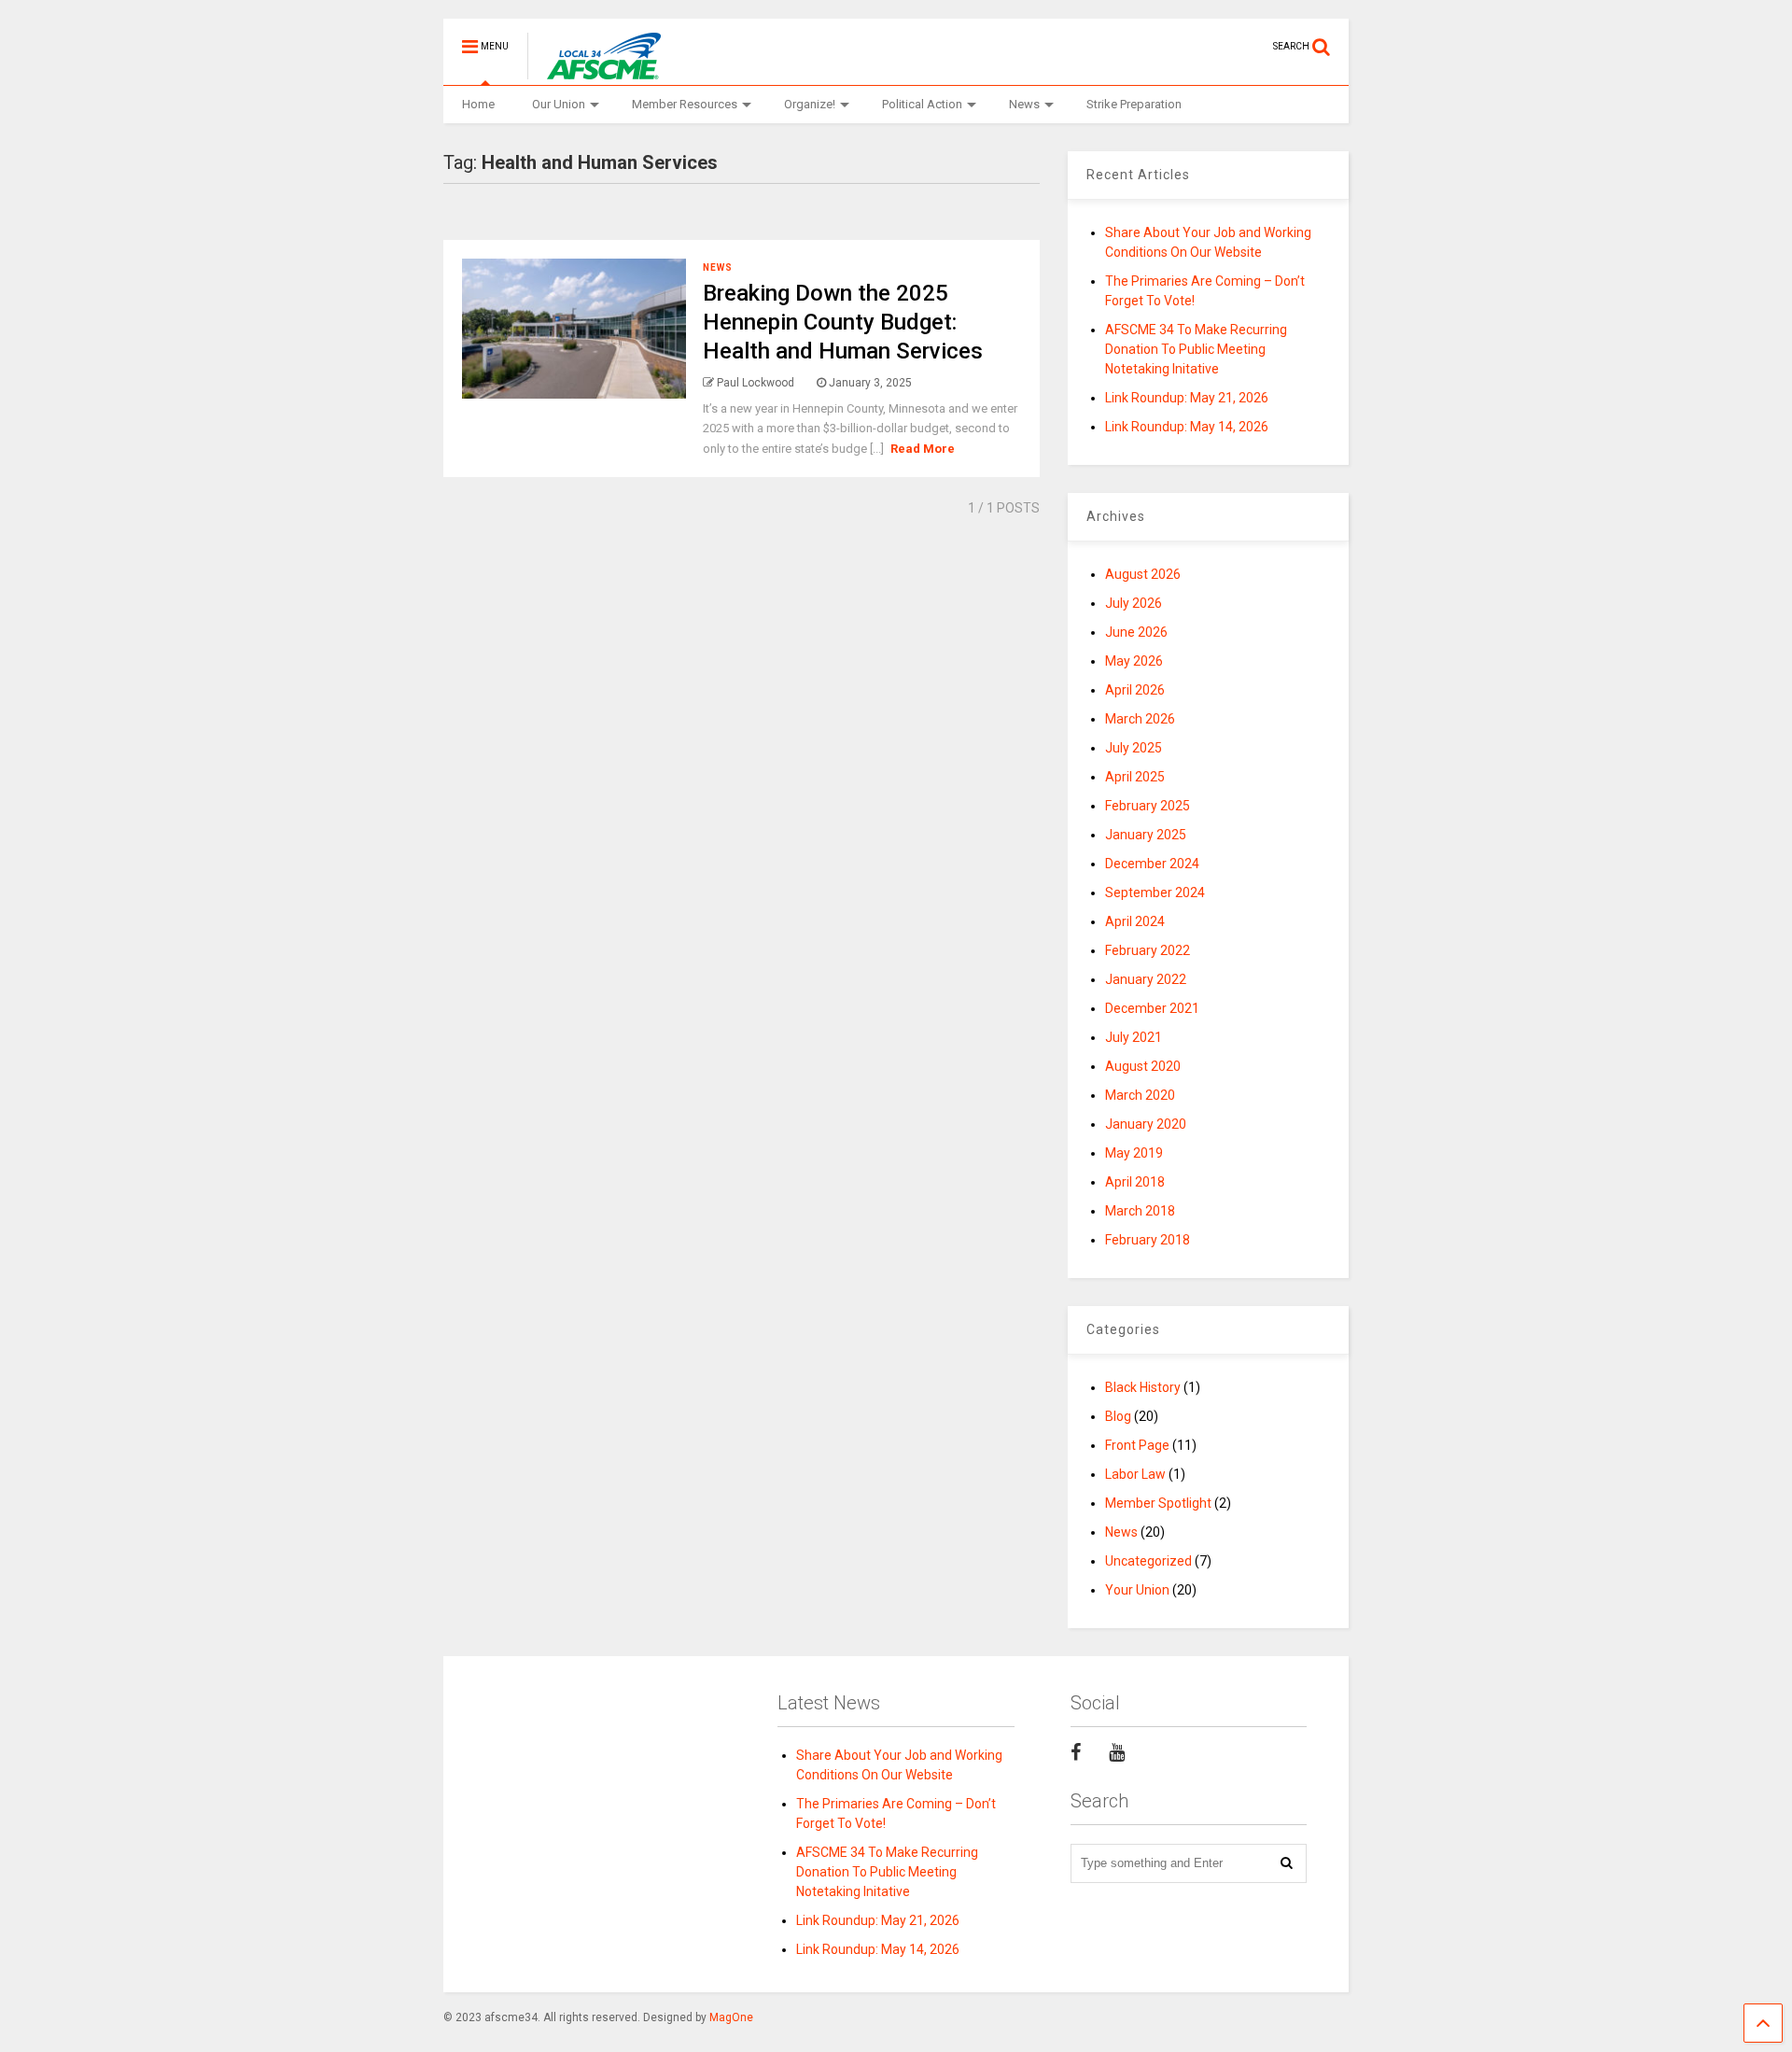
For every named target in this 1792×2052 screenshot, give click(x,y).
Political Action (922, 104)
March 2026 (1140, 719)
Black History (1143, 1387)
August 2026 (1143, 574)
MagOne (731, 2017)
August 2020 (1143, 1066)
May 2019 (1134, 1153)
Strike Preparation (1134, 104)
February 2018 (1148, 1240)
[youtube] (1117, 1752)
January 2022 (1146, 979)
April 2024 (1135, 921)
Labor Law (1135, 1474)
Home (478, 104)
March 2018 (1140, 1211)
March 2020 (1140, 1095)
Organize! (810, 104)
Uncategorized (1148, 1561)
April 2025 (1135, 777)
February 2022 (1148, 950)
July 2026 (1134, 603)
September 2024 (1155, 892)
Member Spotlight (1158, 1503)
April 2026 (1135, 690)
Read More (923, 449)
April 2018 (1135, 1182)
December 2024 (1152, 864)
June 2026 (1136, 632)
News (1024, 104)
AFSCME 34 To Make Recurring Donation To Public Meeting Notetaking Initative (1196, 349)
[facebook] (1076, 1752)
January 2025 (1146, 835)
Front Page (1137, 1445)
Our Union (559, 104)
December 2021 (1152, 1008)
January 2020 (1146, 1124)
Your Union (1137, 1590)
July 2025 (1134, 748)
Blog (1118, 1416)
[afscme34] (596, 71)
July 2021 (1134, 1037)
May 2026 (1134, 661)
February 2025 (1148, 806)
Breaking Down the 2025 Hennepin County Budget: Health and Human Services (843, 322)
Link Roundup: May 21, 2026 (1187, 398)
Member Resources (685, 104)
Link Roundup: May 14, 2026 (1187, 427)
